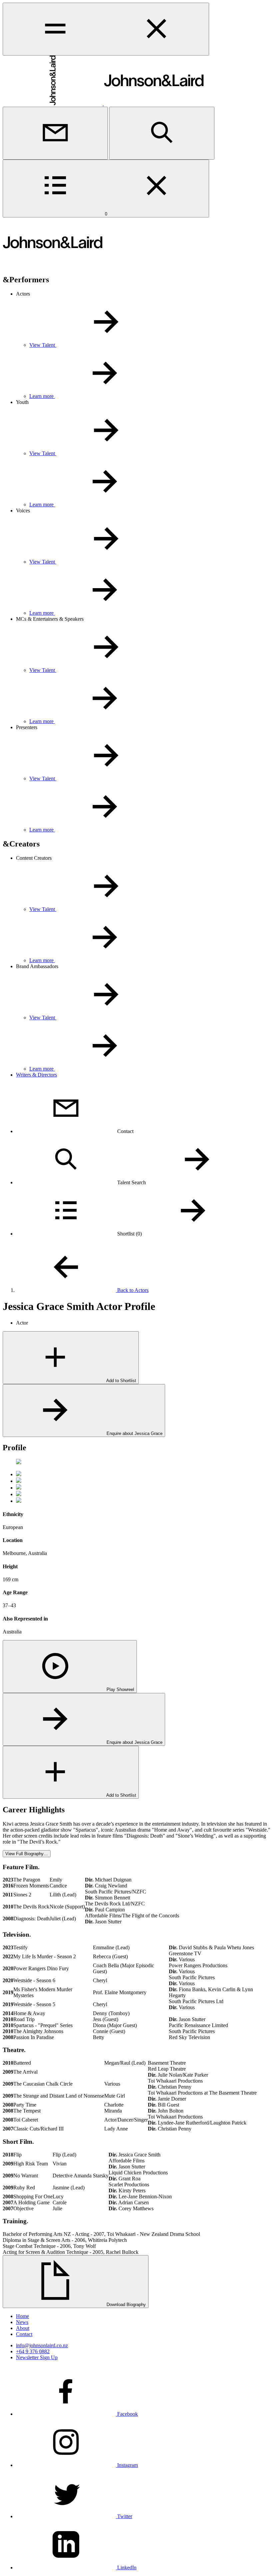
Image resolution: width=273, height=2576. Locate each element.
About (23, 2328)
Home (22, 2316)
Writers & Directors (36, 1075)
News (22, 2322)
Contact (24, 2334)
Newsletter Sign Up (37, 2357)
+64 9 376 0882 (33, 2351)
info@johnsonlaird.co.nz (42, 2345)
